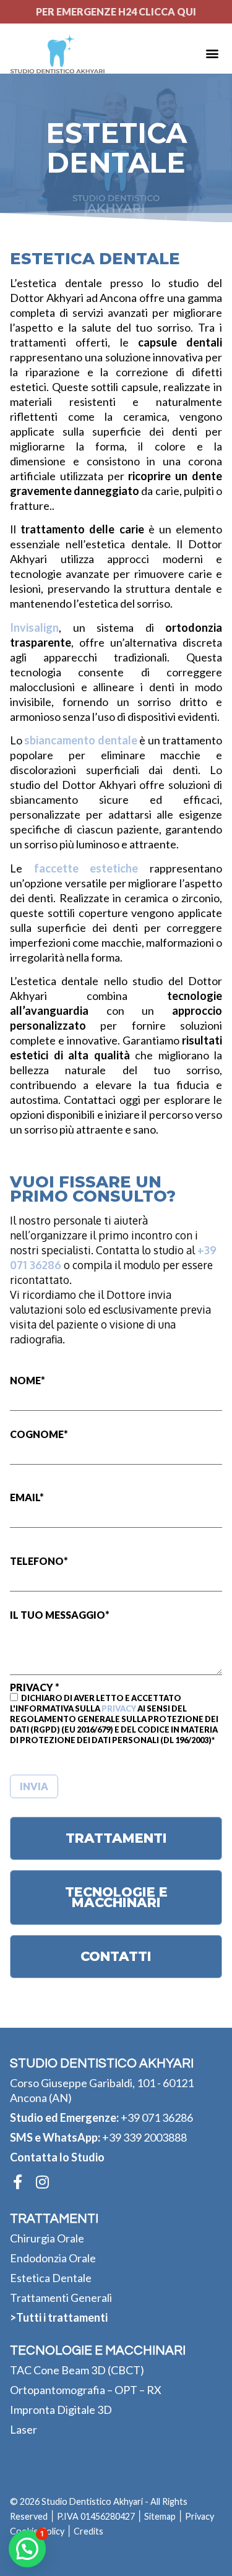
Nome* (28, 1381)
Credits (88, 2531)
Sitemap (160, 2516)
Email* (27, 1498)
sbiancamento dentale (80, 740)
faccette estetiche (86, 868)
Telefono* (39, 1562)
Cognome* (39, 1435)
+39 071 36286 (157, 2117)
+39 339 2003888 (144, 2137)
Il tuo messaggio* (60, 1615)
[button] (212, 54)
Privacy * (114, 1714)
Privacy (119, 1708)
